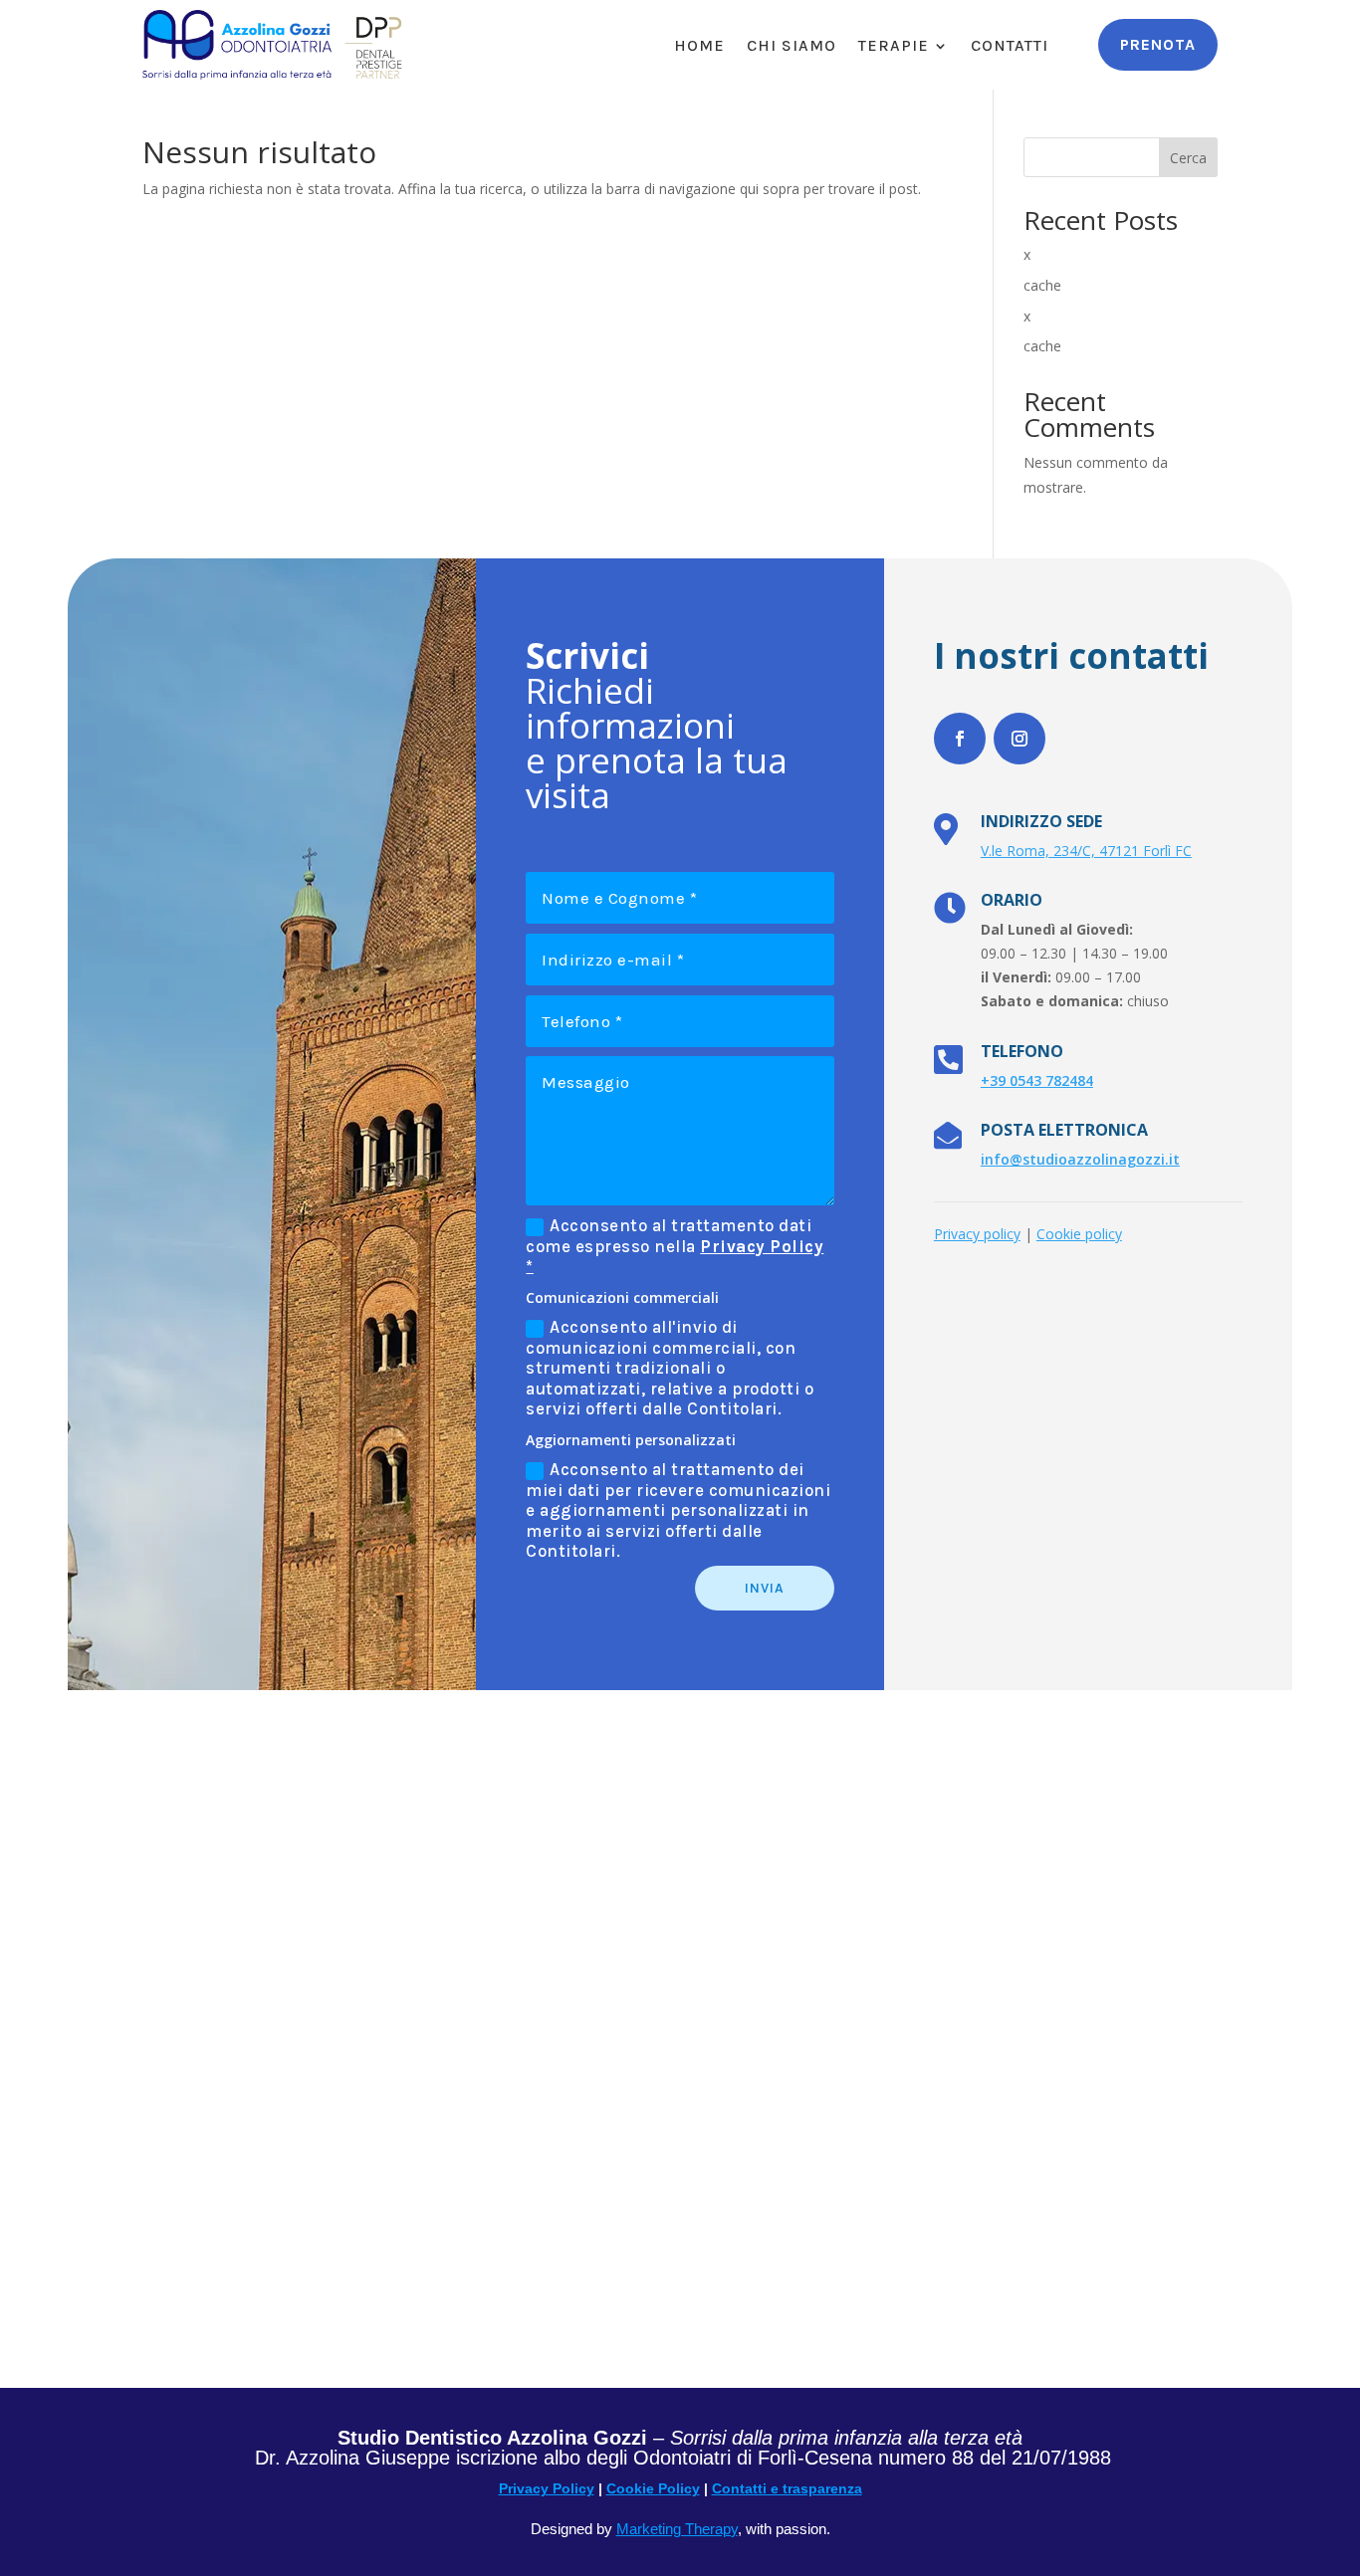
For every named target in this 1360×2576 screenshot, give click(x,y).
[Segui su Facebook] (960, 739)
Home (699, 47)
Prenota (1158, 44)
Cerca (1188, 158)
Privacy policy (977, 1234)
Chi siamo (792, 47)
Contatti (1010, 47)
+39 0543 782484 (1037, 1080)
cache (1042, 285)
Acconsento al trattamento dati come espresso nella (675, 1246)
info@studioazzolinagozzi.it (1080, 1159)
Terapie (894, 47)
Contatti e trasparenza (787, 2488)
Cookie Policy (653, 2488)
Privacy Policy (547, 2488)
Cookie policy (1079, 1234)
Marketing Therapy (677, 2529)
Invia (765, 1588)
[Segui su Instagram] (1020, 739)
